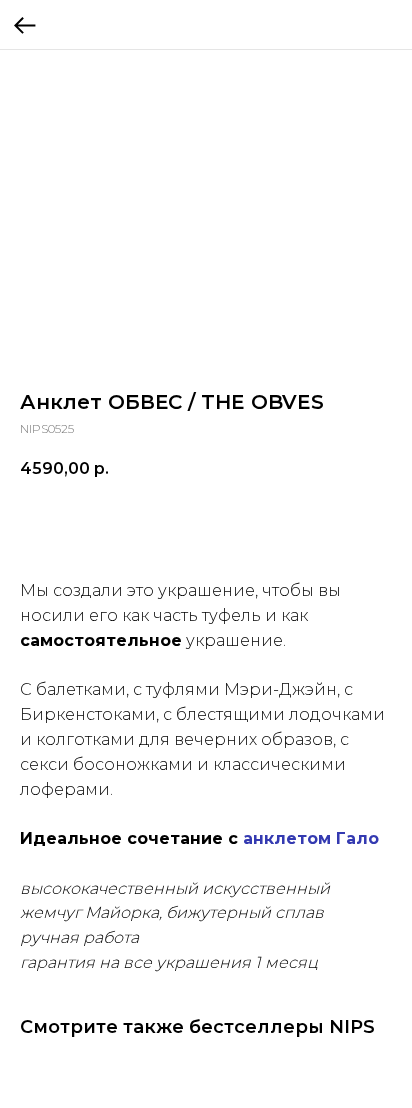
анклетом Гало (311, 838)
